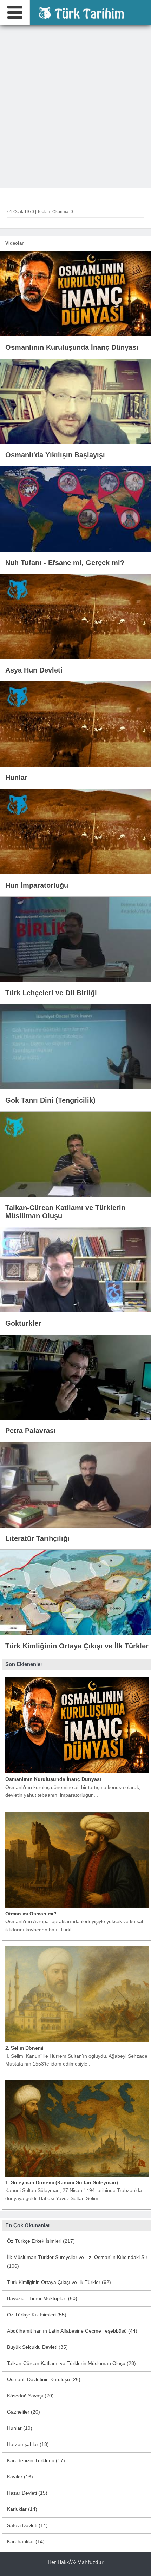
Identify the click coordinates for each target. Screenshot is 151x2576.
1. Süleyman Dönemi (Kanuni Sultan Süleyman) (62, 2182)
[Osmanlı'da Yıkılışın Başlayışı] (75, 401)
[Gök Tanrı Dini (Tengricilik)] (75, 1046)
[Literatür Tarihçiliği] (75, 1484)
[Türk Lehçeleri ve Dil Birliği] (75, 939)
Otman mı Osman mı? (31, 1914)
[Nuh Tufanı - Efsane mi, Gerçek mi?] (75, 508)
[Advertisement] (75, 105)
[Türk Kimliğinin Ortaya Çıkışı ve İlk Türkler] (75, 1592)
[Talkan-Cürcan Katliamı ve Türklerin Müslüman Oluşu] (75, 1154)
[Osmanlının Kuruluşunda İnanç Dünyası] (75, 293)
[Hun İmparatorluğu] (75, 831)
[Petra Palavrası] (75, 1377)
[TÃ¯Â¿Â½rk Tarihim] (84, 12)
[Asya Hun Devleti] (75, 616)
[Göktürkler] (75, 1269)
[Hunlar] (75, 724)
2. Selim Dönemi (24, 2048)
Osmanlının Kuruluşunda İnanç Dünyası (53, 1779)
